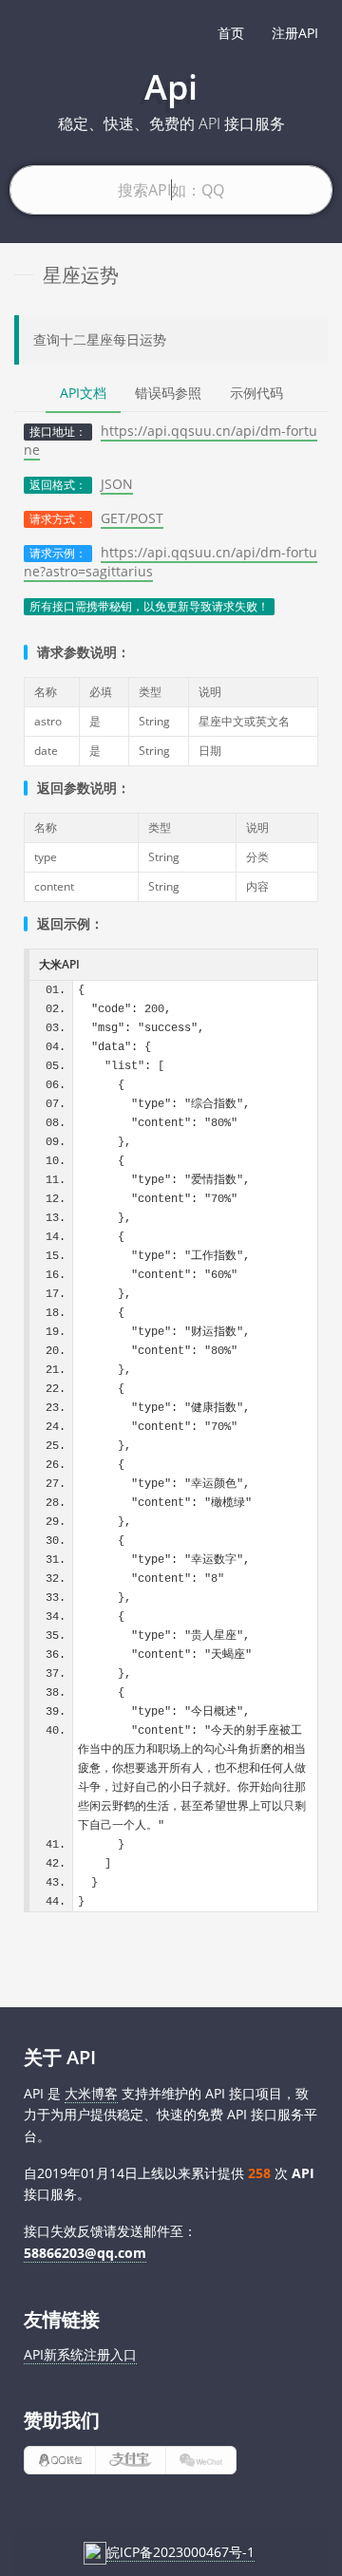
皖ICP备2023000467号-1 (180, 2552)
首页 (231, 33)
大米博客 (91, 2093)
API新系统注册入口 (80, 2354)
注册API (295, 33)
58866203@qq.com (85, 2253)
